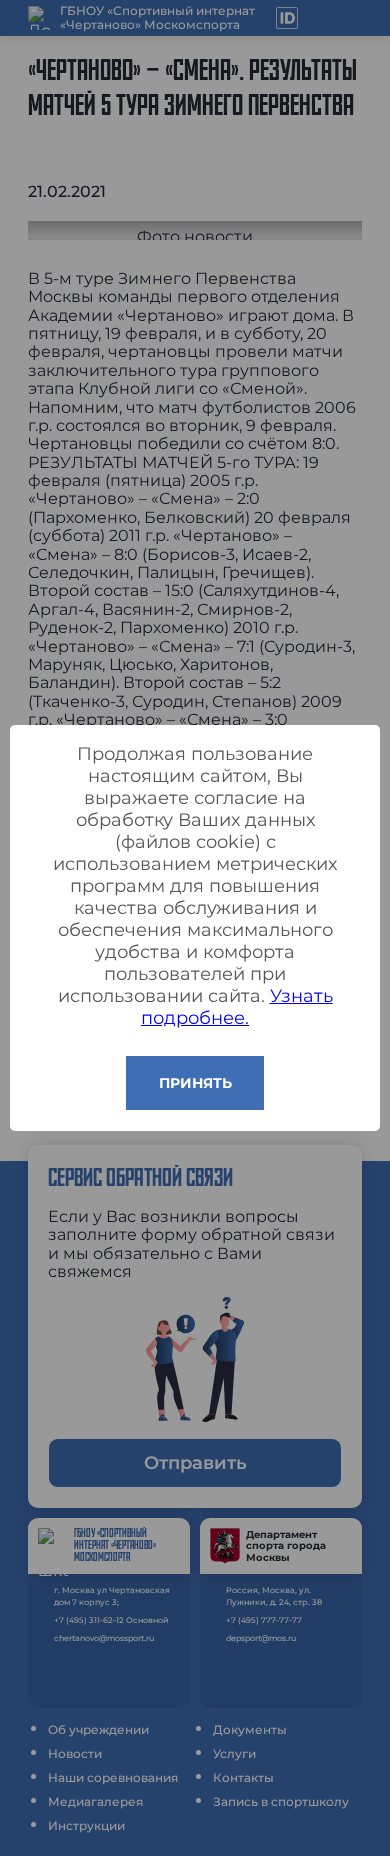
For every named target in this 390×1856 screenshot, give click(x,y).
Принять (195, 1083)
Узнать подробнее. (237, 1007)
